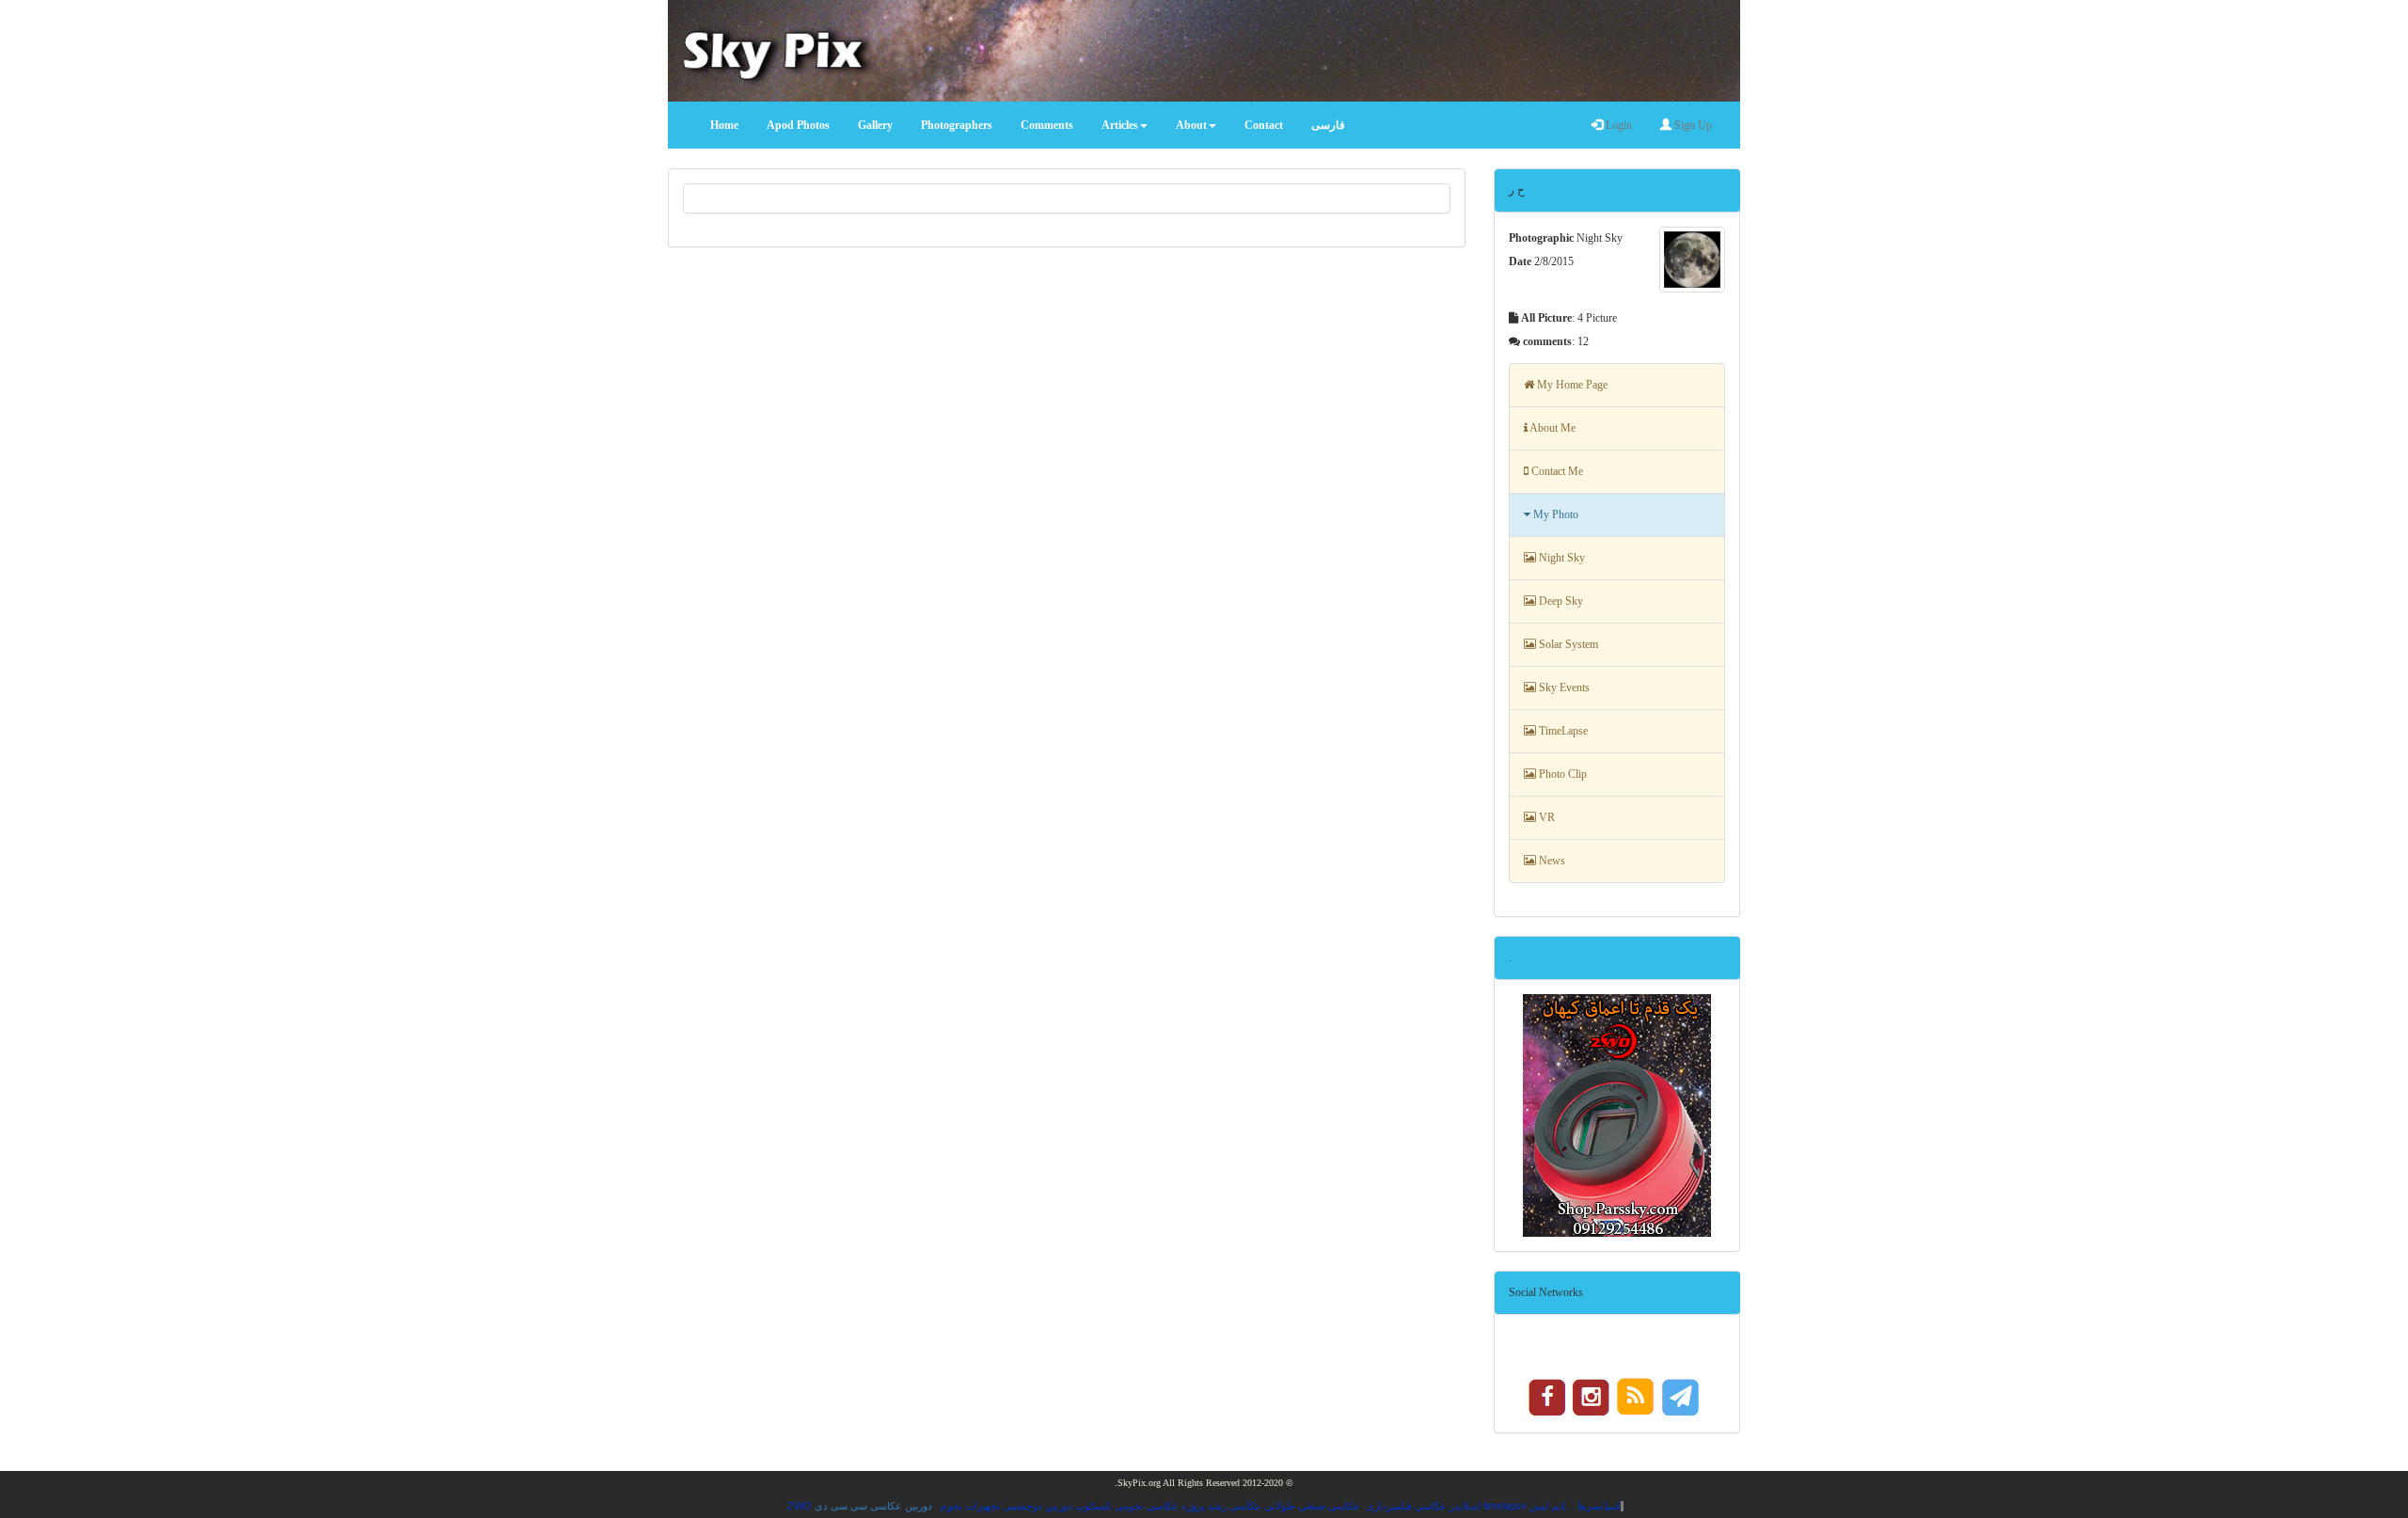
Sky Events (1563, 688)
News (1551, 861)
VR (1545, 817)
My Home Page (1571, 385)
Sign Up (1692, 125)
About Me (1552, 428)
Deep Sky (1560, 601)
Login (1617, 125)
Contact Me (1556, 471)
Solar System (1567, 644)
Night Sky (1560, 558)
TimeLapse (1562, 731)
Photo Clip (1561, 774)
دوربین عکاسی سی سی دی (873, 1506)
